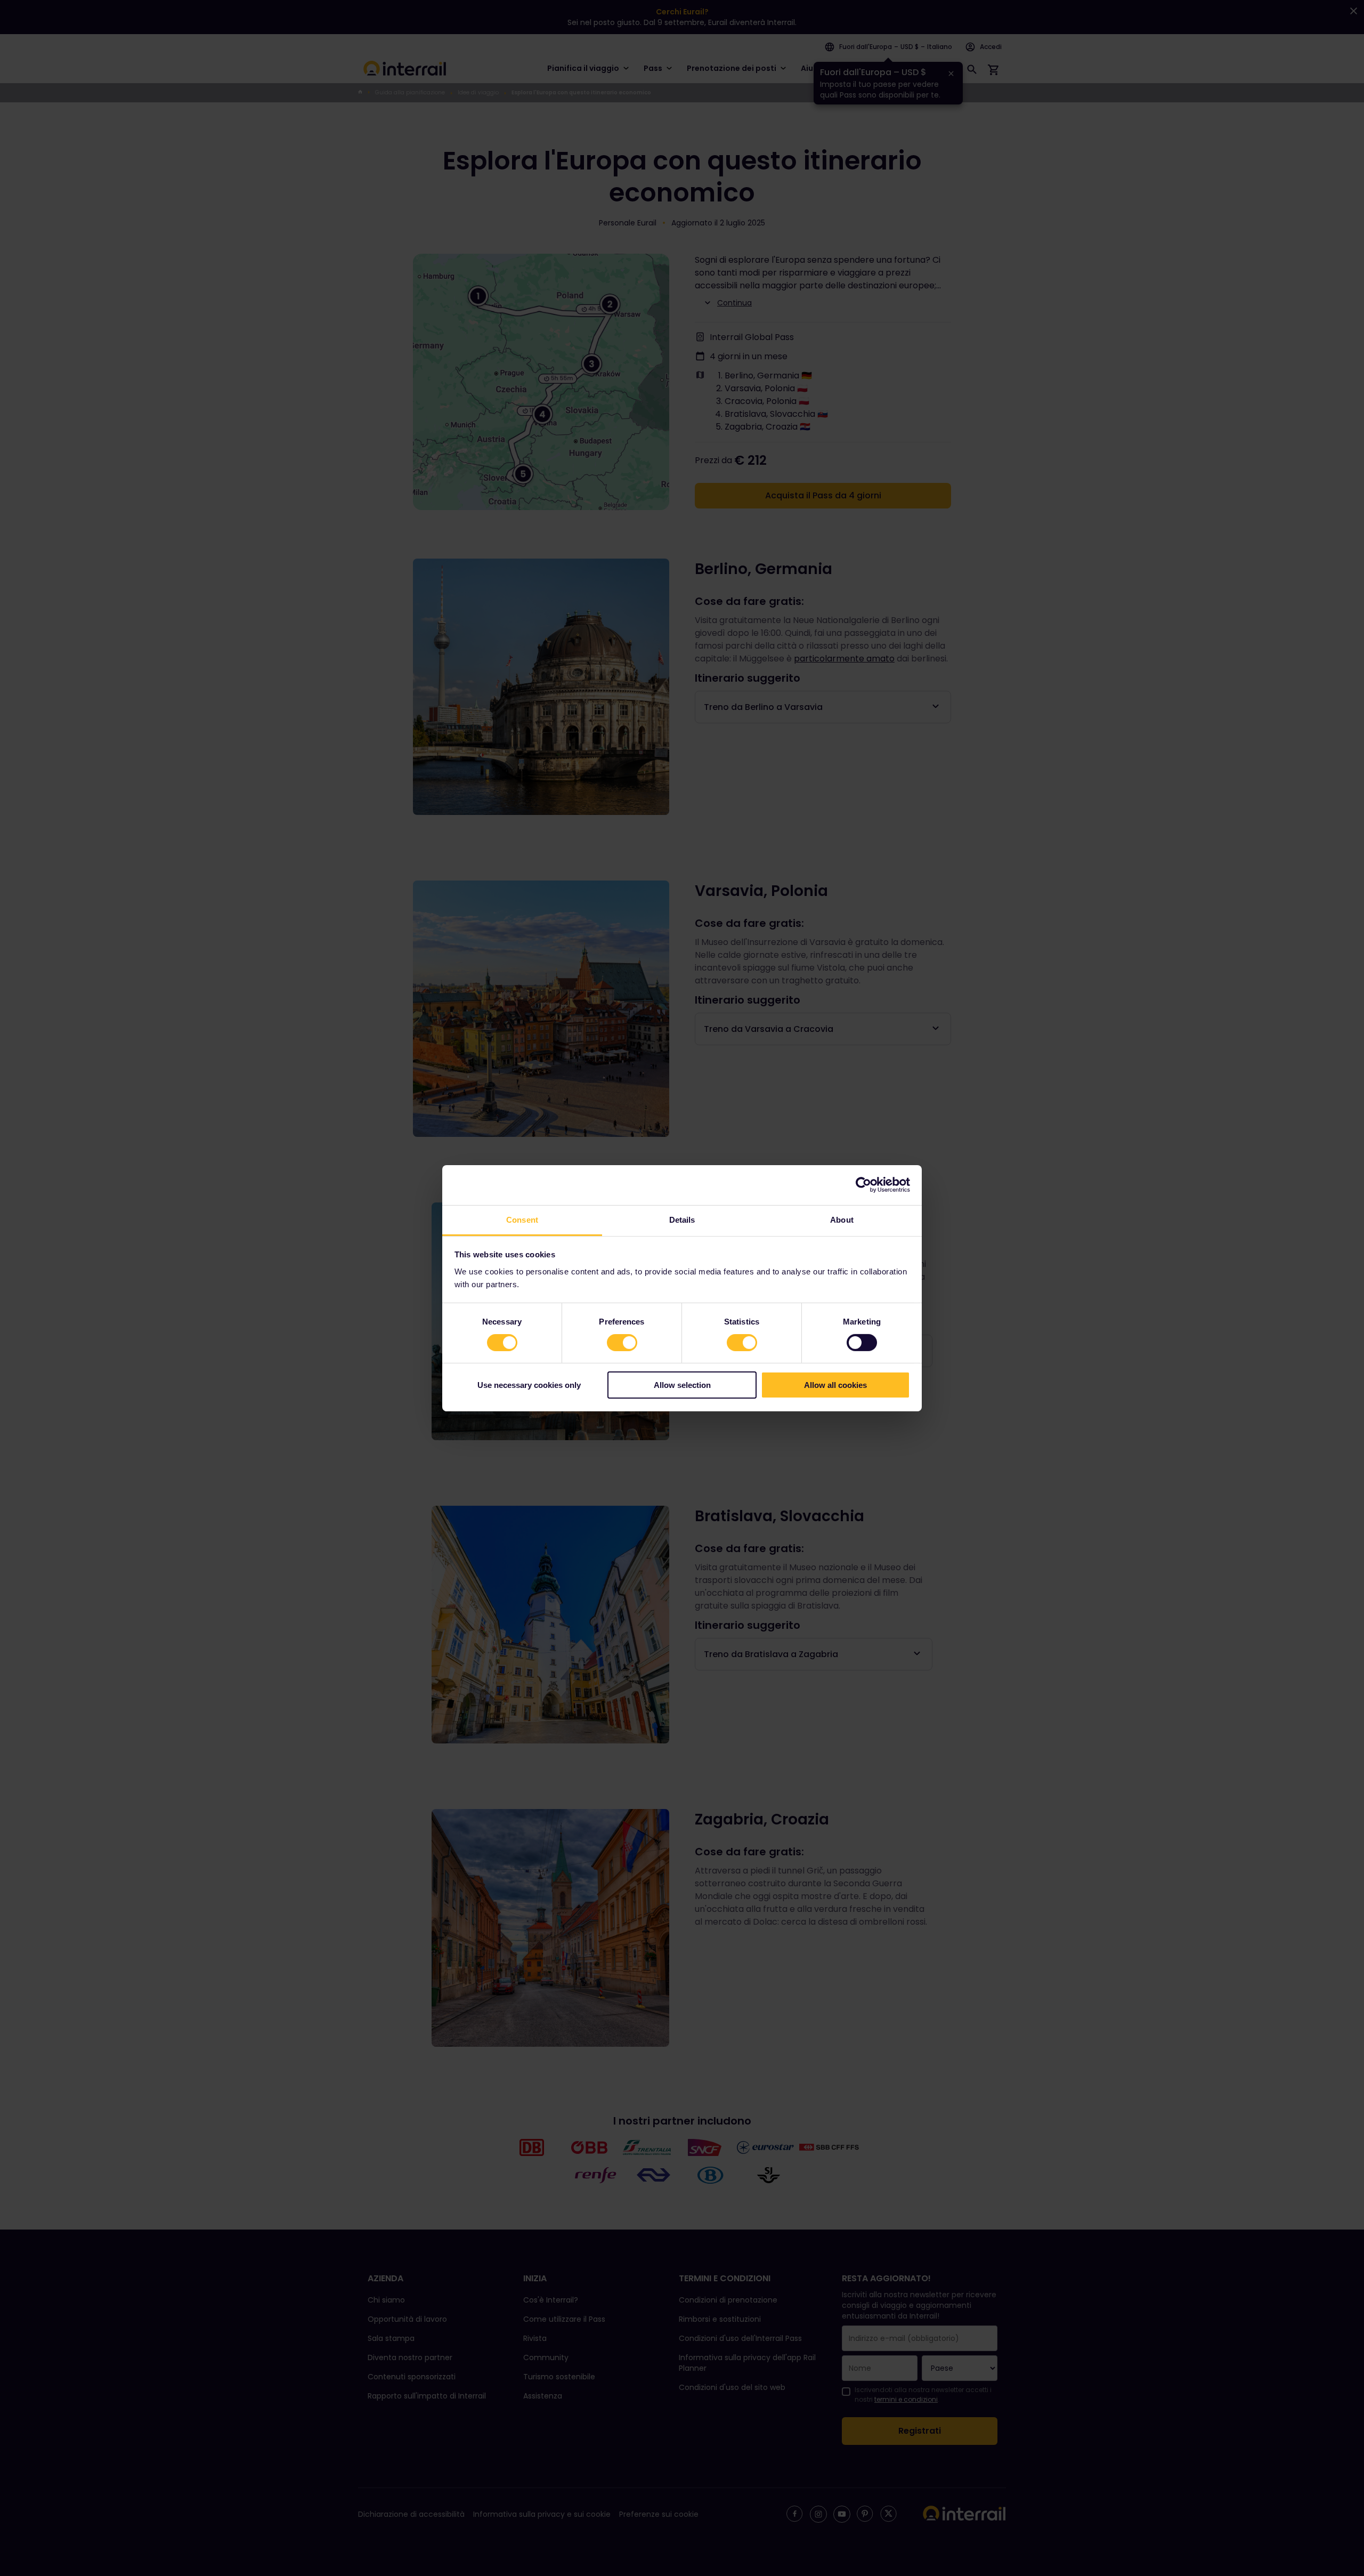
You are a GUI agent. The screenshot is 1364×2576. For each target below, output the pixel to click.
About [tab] (842, 1219)
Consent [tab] (522, 1219)
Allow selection (682, 1385)
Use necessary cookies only (529, 1385)
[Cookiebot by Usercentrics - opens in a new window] (863, 1185)
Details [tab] (682, 1219)
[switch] (622, 1343)
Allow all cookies (835, 1385)
